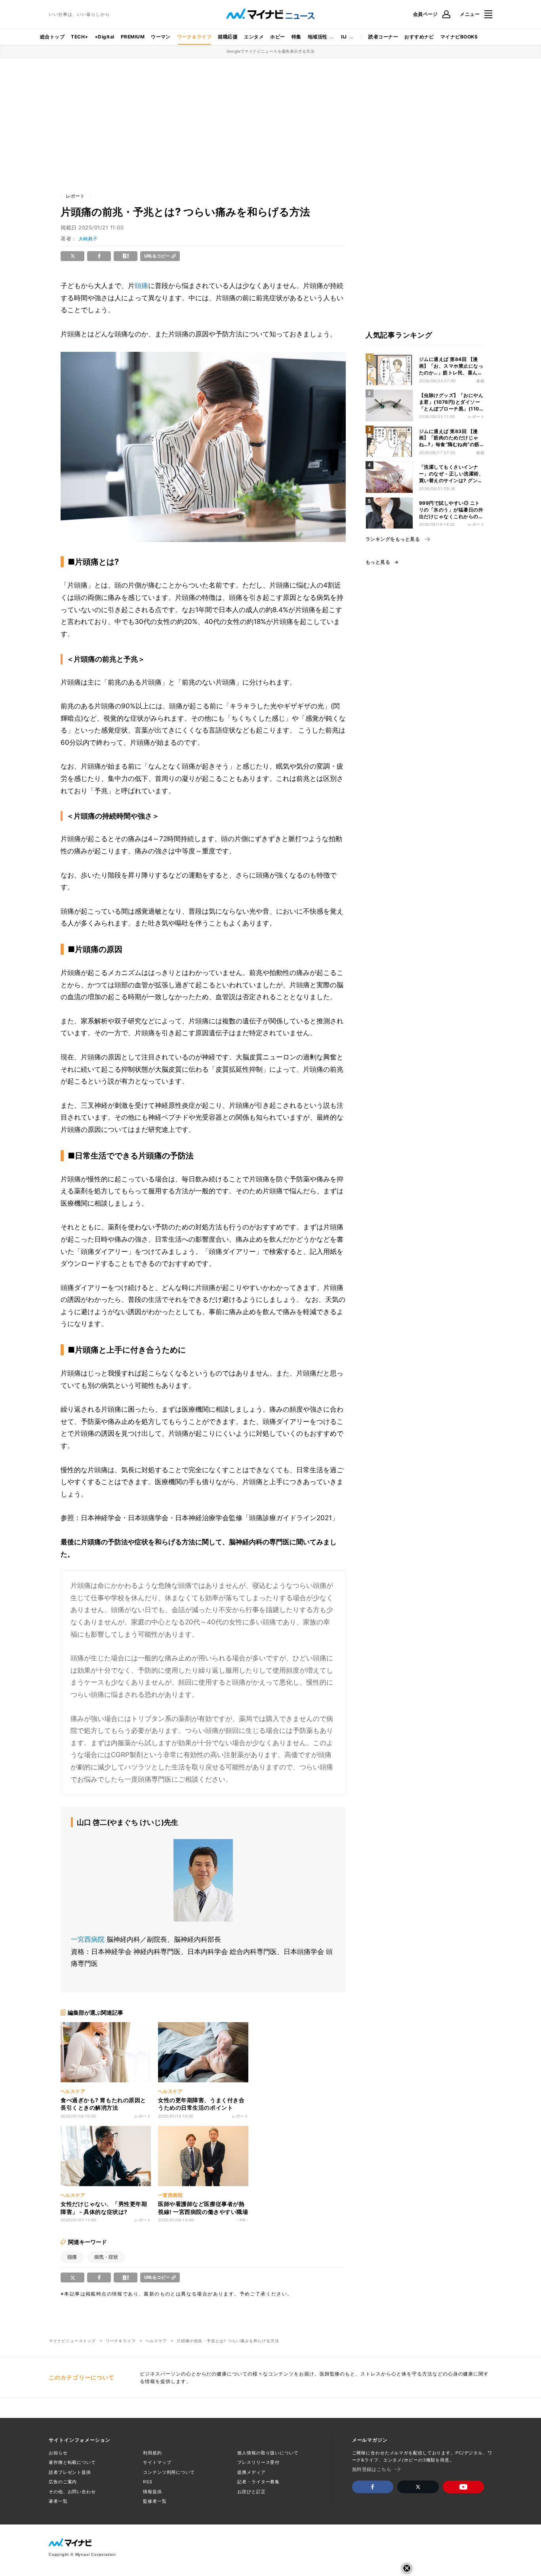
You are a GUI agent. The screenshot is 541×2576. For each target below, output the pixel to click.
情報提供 (152, 2492)
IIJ (344, 37)
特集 (296, 37)
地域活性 (318, 37)
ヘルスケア (156, 2341)
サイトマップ (157, 2462)
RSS (148, 2482)
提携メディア (251, 2472)
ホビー (277, 37)
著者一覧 (58, 2501)
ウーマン (161, 37)
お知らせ (58, 2453)
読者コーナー (383, 37)
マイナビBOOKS (459, 37)
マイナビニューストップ (72, 2341)
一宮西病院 (88, 1939)
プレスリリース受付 (258, 2462)
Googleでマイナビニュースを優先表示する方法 (271, 51)
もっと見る (378, 562)
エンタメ (254, 37)
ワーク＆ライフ (194, 37)
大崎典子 (88, 239)
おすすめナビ (419, 37)
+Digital (105, 37)
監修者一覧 (155, 2501)
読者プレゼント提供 (70, 2472)
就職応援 (228, 37)
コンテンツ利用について (169, 2472)
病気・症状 (106, 2257)
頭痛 (141, 286)
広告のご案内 (63, 2482)
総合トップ (52, 37)
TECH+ (79, 37)
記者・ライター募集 (258, 2482)
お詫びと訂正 (251, 2492)
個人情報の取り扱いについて (268, 2453)
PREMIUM (133, 37)
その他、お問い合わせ (72, 2492)
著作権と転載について (72, 2462)
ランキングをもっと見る (393, 539)
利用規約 (152, 2453)
